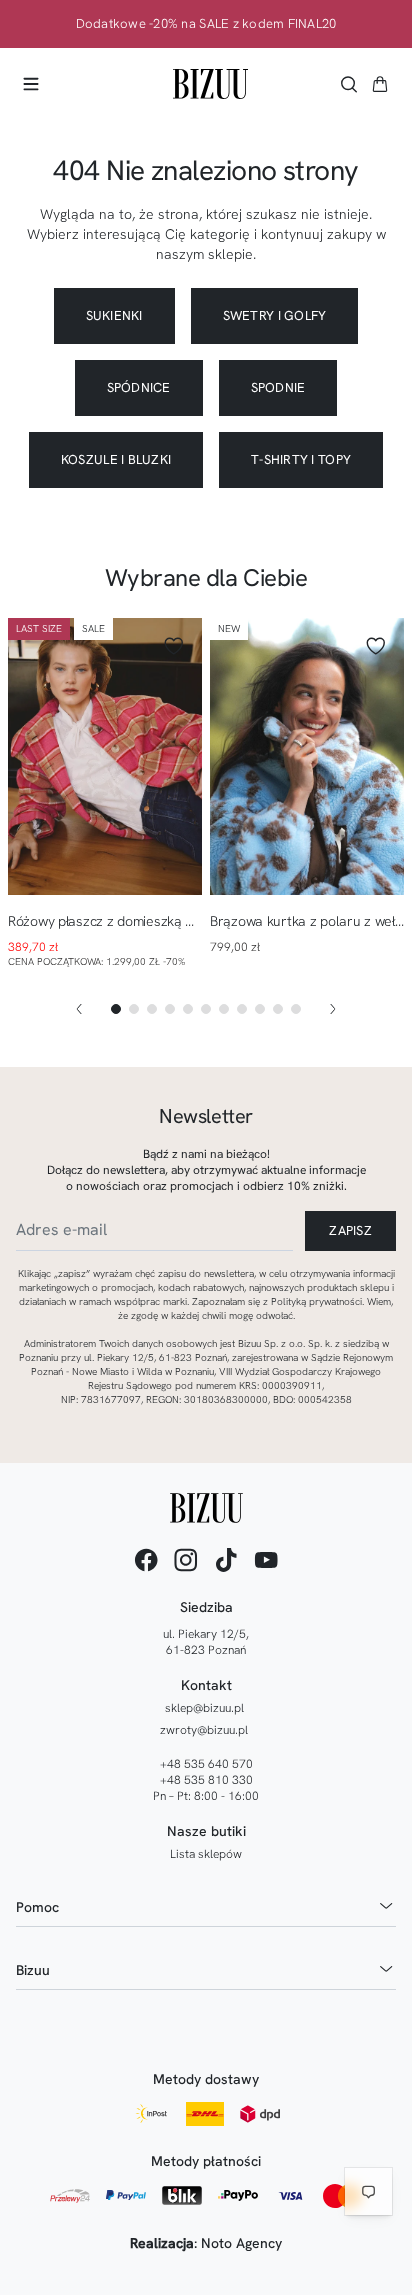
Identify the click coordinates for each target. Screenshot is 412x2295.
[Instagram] (186, 1560)
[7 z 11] (224, 1009)
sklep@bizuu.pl (204, 1708)
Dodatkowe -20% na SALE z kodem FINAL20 (206, 24)
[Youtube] (266, 1560)
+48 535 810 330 (206, 1780)
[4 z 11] (170, 1009)
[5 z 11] (188, 1009)
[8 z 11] (242, 1009)
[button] (380, 84)
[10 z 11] (278, 1009)
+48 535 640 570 (206, 1764)
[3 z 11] (152, 1009)
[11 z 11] (296, 1009)
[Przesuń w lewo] (79, 1009)
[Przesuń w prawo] (333, 1009)
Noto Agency (241, 2243)
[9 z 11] (260, 1009)
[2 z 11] (134, 1009)
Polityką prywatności (316, 1301)
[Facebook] (146, 1560)
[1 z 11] (116, 1009)
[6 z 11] (206, 1009)
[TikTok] (226, 1560)
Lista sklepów (206, 1854)
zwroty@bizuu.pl (204, 1730)
